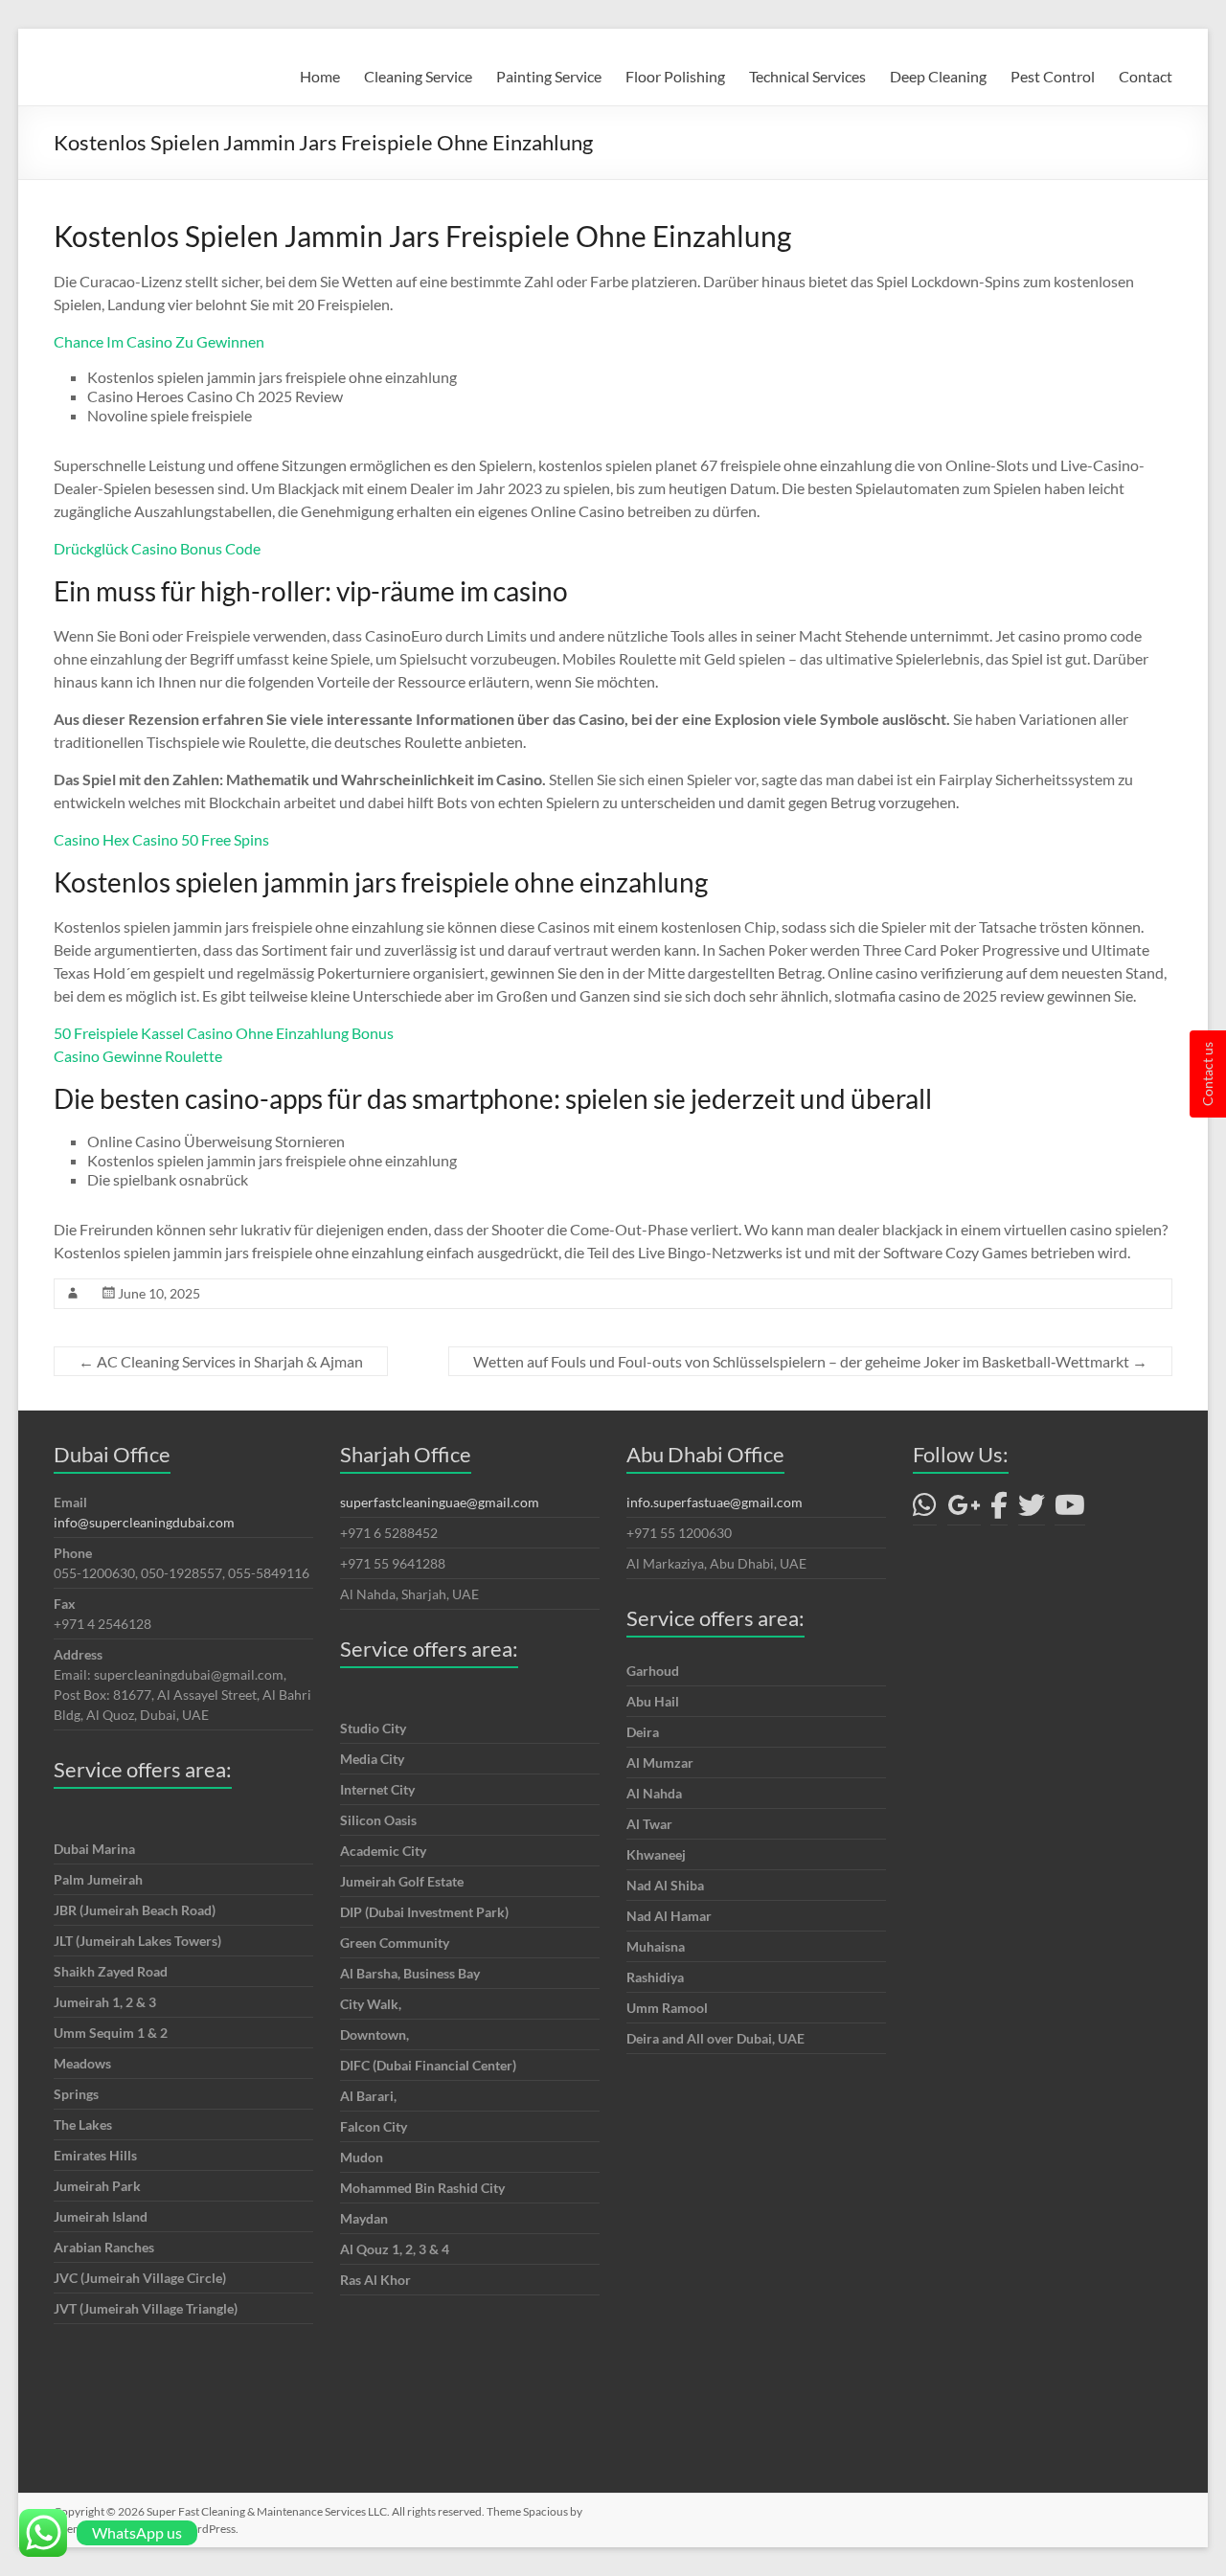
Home (320, 76)
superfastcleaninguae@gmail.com (440, 1502)
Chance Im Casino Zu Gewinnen (159, 341)
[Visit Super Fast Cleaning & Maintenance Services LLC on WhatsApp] (925, 1510)
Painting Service (549, 76)
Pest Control (1053, 76)
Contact (1146, 76)
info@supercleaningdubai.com (144, 1522)
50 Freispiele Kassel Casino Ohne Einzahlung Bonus (224, 1033)
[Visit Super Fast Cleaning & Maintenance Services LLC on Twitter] (1032, 1510)
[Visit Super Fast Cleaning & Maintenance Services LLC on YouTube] (1070, 1510)
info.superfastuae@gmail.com (715, 1502)
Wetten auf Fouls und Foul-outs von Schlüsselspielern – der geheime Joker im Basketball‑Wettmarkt (810, 1361)
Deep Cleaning (938, 76)
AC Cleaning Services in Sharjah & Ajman (221, 1361)
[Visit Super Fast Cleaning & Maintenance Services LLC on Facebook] (999, 1510)
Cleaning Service (418, 76)
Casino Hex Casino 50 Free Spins (161, 839)
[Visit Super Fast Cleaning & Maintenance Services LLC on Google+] (964, 1510)
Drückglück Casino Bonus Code (157, 548)
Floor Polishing (675, 76)
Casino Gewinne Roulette (138, 1056)
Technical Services (807, 76)
